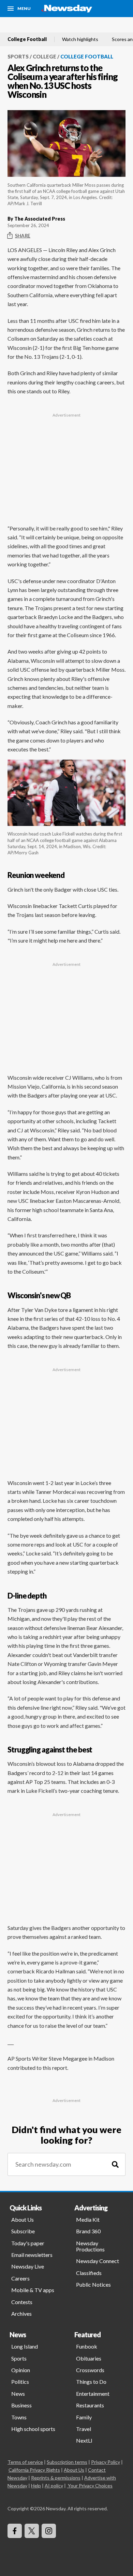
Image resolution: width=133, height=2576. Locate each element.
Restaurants (90, 2405)
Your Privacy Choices (90, 2486)
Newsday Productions (90, 2246)
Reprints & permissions (56, 2478)
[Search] (115, 2164)
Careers (20, 2278)
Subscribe (23, 2231)
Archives (21, 2314)
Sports (18, 56)
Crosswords (90, 2370)
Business (21, 2405)
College (45, 56)
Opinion (21, 2370)
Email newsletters (32, 2255)
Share (23, 235)
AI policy (54, 2486)
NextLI (84, 2440)
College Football (27, 39)
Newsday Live (28, 2266)
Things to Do (91, 2382)
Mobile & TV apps (33, 2290)
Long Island (25, 2346)
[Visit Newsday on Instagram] (49, 2531)
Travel (84, 2429)
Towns (19, 2417)
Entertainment (93, 2394)
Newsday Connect (98, 2261)
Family (84, 2417)
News (18, 2394)
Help (36, 2486)
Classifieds (89, 2273)
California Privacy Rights (34, 2470)
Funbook (87, 2346)
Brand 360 (88, 2231)
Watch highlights (80, 39)
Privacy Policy (106, 2462)
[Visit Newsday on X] (32, 2531)
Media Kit (88, 2219)
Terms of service (25, 2462)
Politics (20, 2382)
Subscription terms (67, 2462)
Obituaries (89, 2358)
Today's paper (28, 2243)
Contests (22, 2302)
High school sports (33, 2429)
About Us (23, 2219)
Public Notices (93, 2284)
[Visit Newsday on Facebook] (15, 2531)
